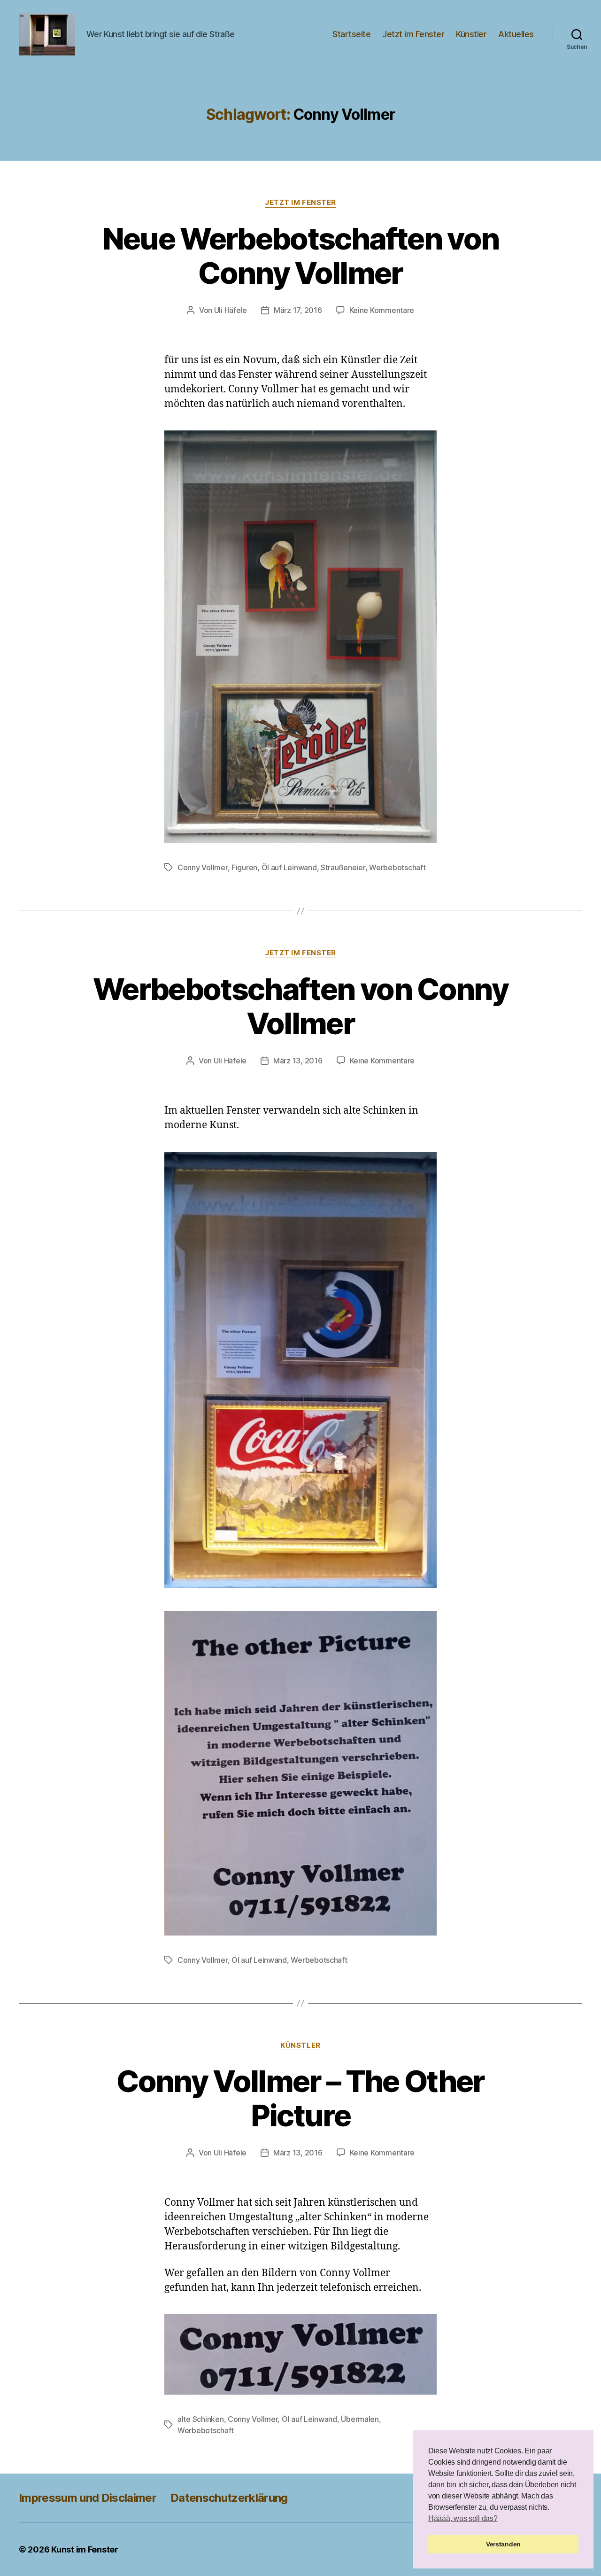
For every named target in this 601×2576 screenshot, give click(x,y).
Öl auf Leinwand (289, 867)
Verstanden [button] (503, 2544)
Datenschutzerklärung (229, 2498)
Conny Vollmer (203, 867)
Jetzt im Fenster (413, 34)
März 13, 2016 (298, 1061)
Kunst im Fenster (85, 2549)
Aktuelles (516, 34)
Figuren (244, 867)
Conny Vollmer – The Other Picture (300, 2098)
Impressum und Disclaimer (88, 2498)
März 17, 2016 (298, 310)
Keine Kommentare (382, 310)
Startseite (351, 34)
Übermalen (360, 2419)
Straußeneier (343, 867)
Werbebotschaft (397, 867)
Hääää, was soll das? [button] (463, 2518)
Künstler (471, 34)
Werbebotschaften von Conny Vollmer (300, 1006)
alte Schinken (201, 2419)
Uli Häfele (231, 310)
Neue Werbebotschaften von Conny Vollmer (301, 256)
